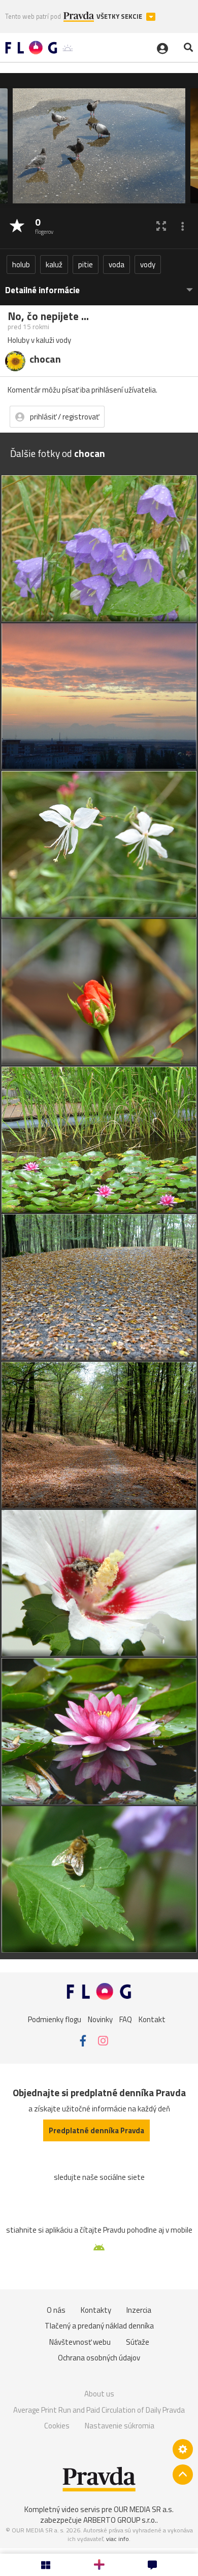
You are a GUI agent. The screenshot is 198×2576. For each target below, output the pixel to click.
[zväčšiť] (161, 226)
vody (148, 264)
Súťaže (138, 2342)
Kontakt (152, 2019)
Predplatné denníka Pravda (96, 2130)
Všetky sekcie (120, 16)
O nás (56, 2310)
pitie (86, 264)
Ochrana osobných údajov (99, 2358)
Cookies (57, 2426)
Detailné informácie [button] (42, 290)
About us (99, 2394)
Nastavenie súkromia (120, 2426)
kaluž (54, 264)
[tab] (99, 285)
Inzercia (139, 2310)
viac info (118, 2539)
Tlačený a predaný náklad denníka (99, 2326)
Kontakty (96, 2310)
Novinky (100, 2019)
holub (21, 264)
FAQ (126, 2019)
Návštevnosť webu (80, 2342)
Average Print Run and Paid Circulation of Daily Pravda (99, 2410)
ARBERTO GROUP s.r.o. (120, 2520)
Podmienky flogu (55, 2019)
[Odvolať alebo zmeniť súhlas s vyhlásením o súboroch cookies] (183, 2449)
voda (117, 264)
